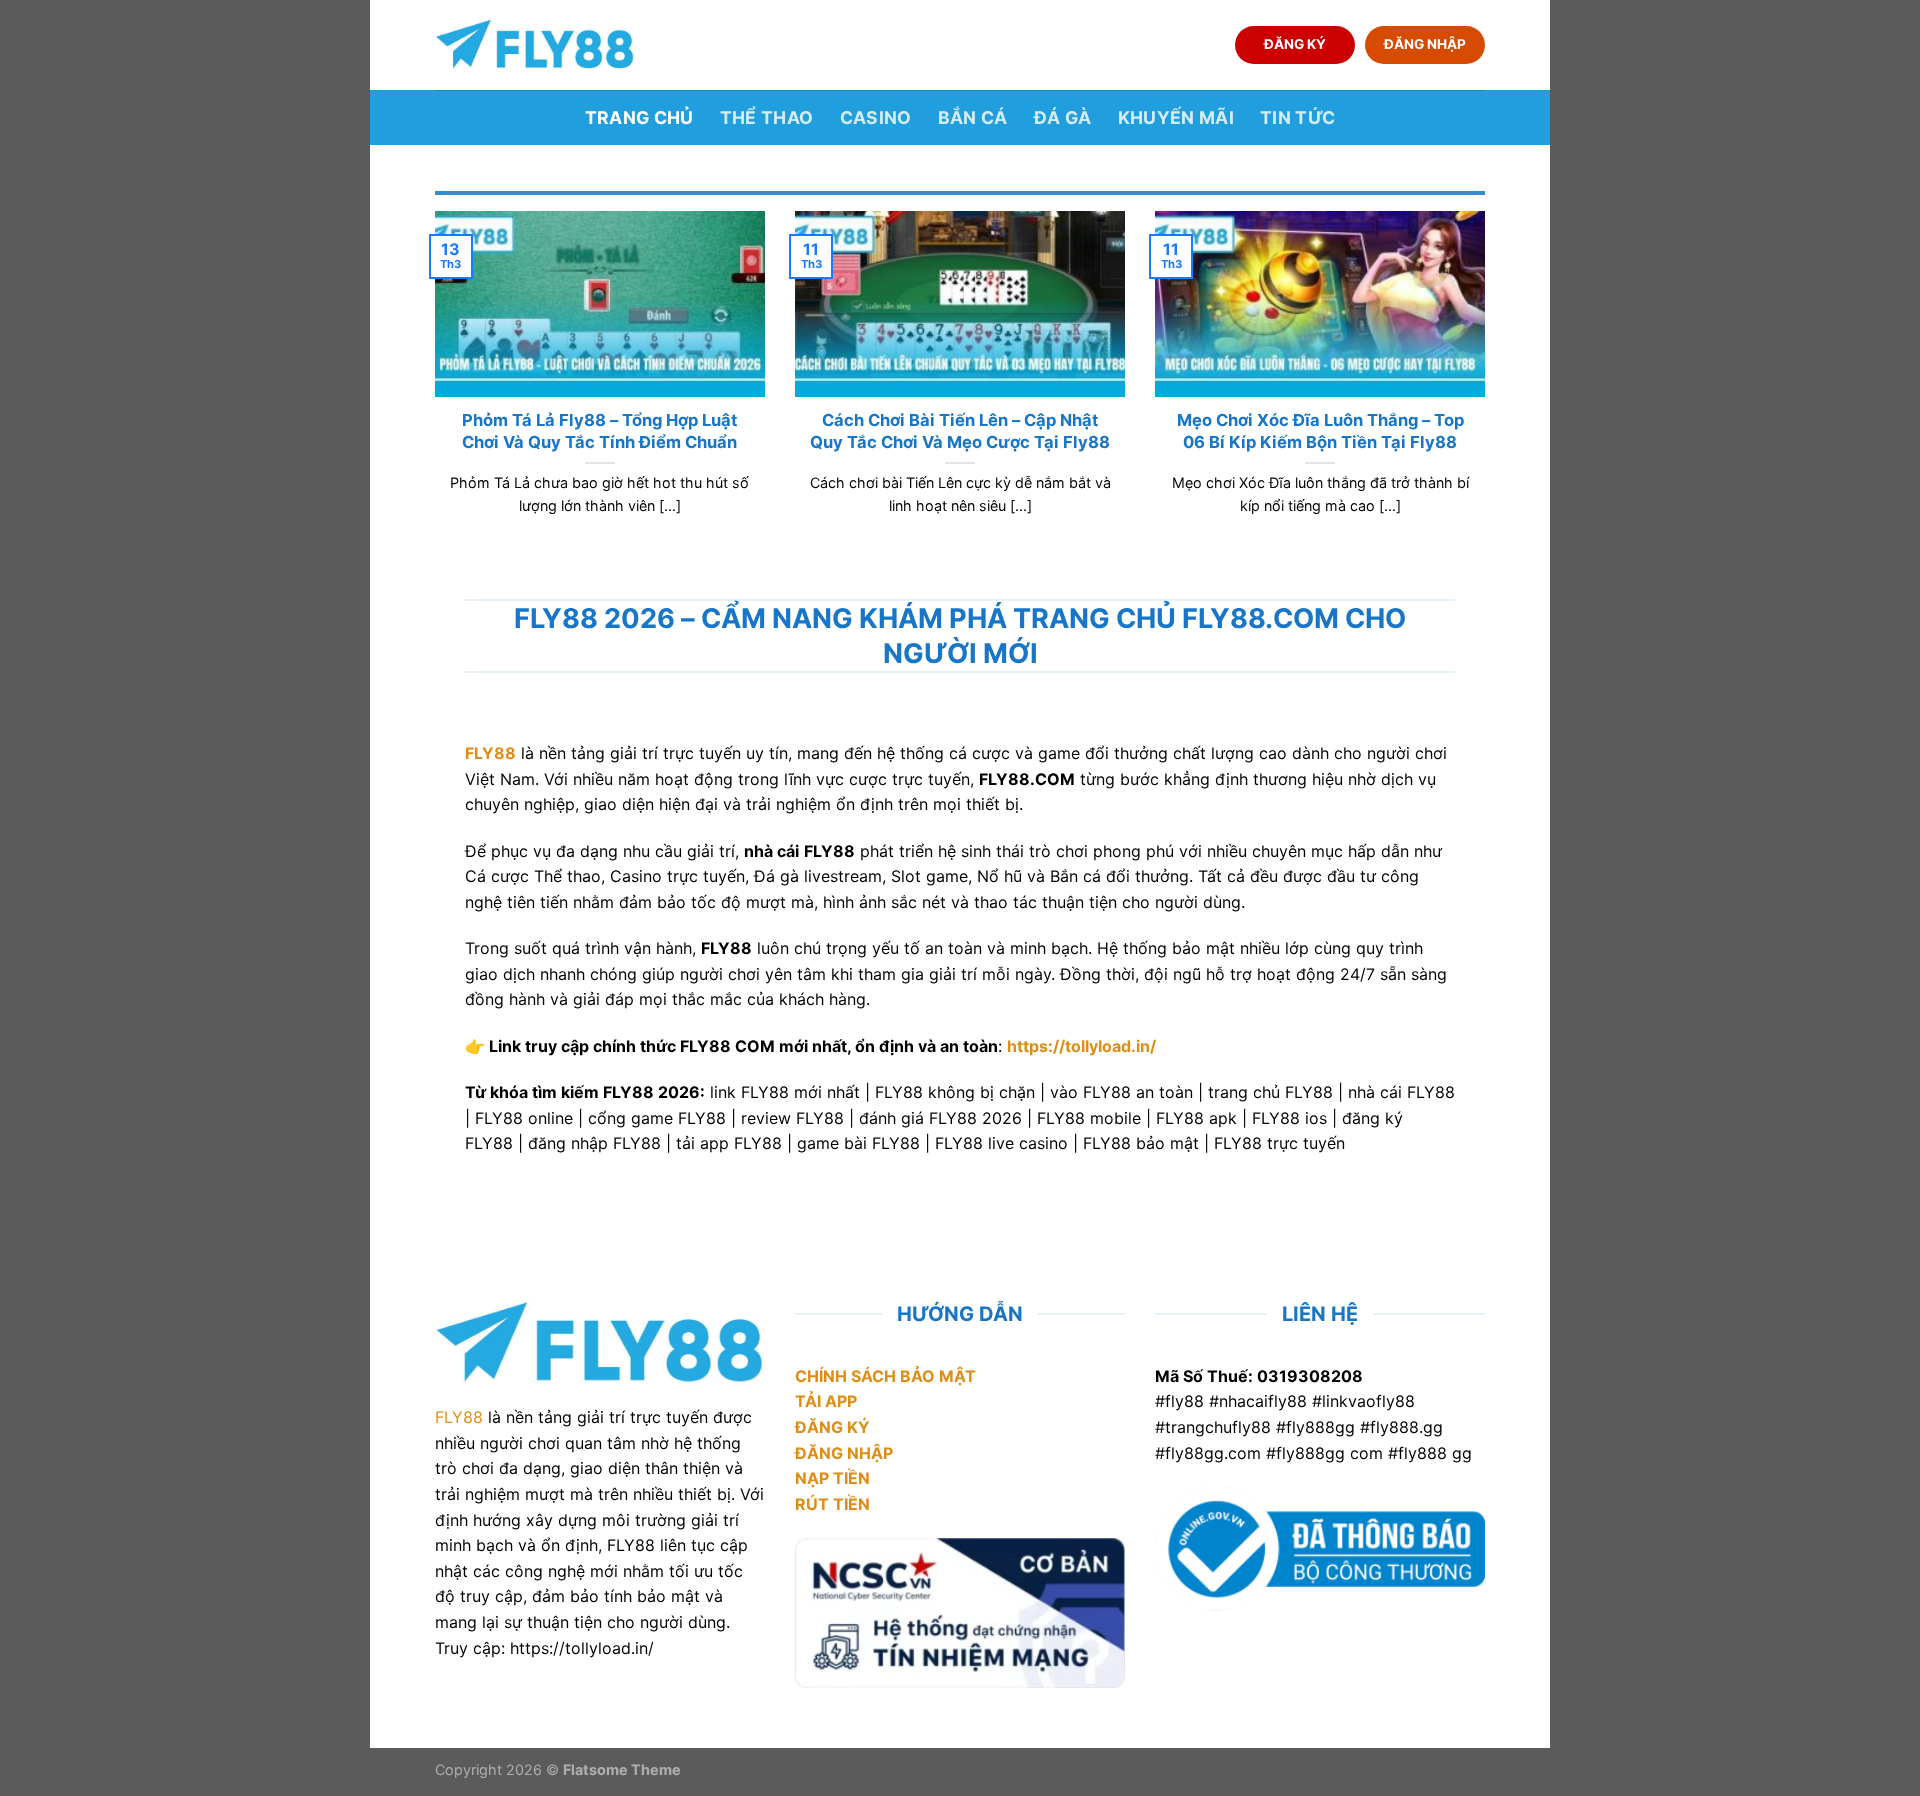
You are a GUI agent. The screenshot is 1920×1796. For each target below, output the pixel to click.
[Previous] (431, 388)
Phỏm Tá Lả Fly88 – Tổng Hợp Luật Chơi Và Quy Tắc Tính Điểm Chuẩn (599, 431)
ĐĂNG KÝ (1295, 44)
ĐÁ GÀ (1063, 117)
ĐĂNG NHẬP (1425, 44)
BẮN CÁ (973, 117)
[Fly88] (535, 44)
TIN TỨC (1297, 117)
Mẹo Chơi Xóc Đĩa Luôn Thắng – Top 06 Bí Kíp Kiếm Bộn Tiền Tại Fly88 (1320, 431)
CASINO (876, 117)
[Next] (1489, 388)
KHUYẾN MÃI (1176, 117)
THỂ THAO (767, 117)
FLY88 (459, 1417)
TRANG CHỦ (639, 117)
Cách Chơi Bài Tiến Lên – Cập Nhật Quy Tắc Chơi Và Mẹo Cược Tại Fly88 (960, 431)
